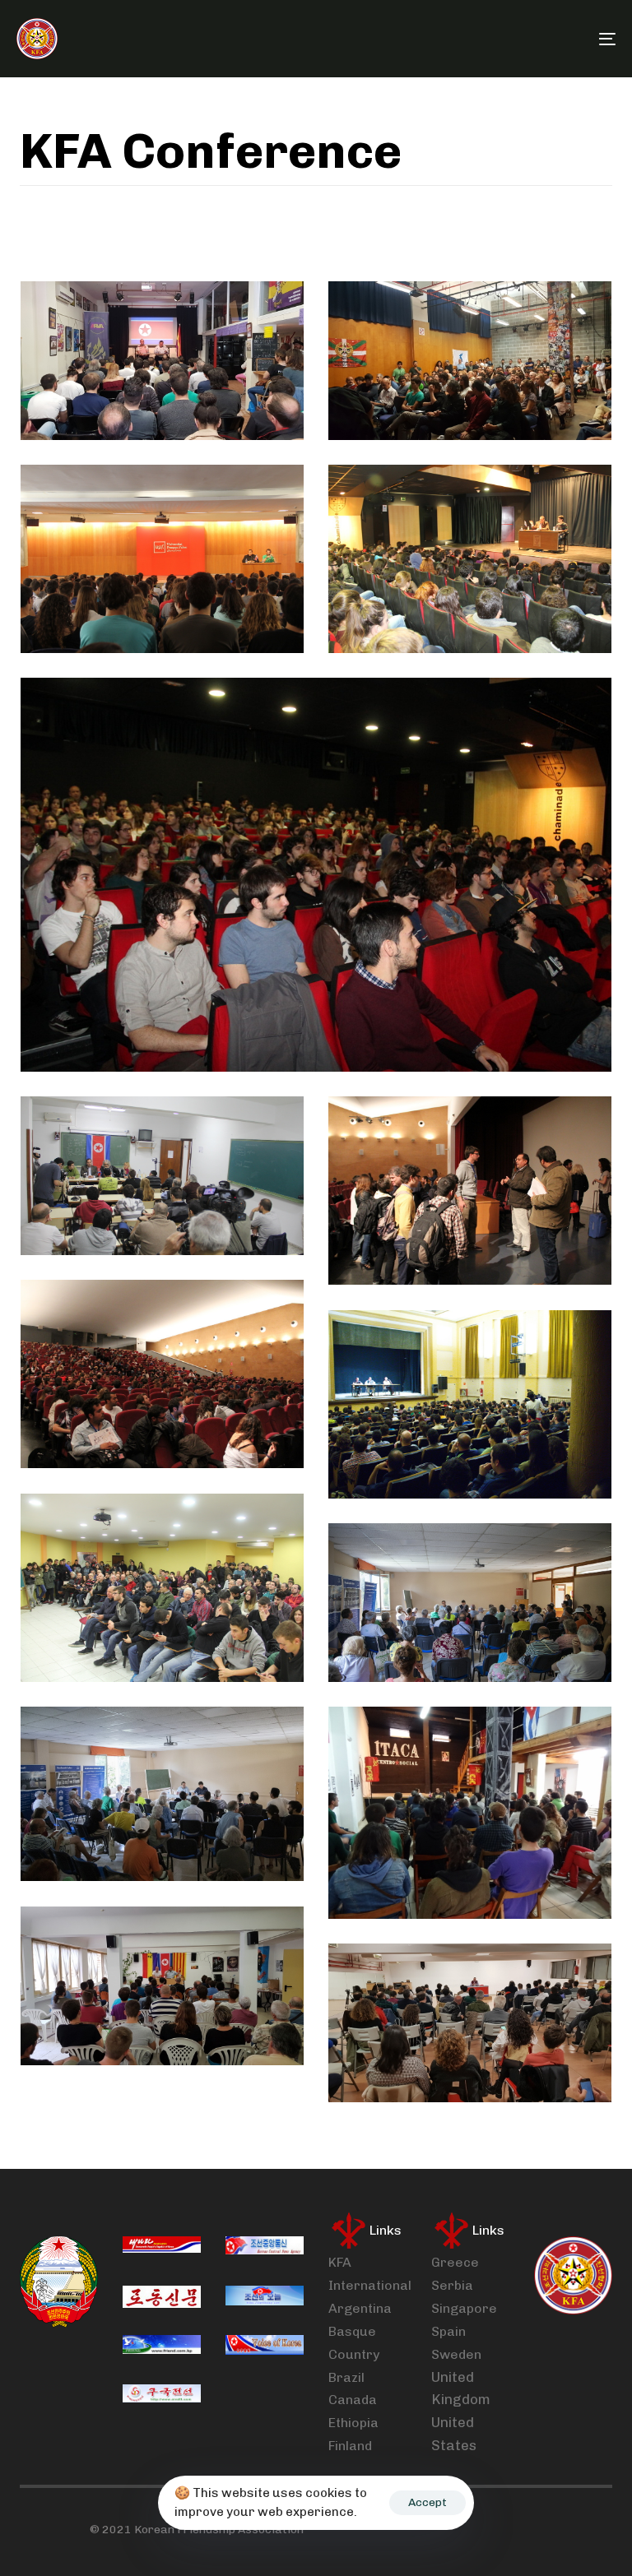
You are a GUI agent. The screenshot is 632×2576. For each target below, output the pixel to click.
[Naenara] (162, 2248)
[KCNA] (265, 2248)
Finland (350, 2446)
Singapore (464, 2308)
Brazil (346, 2377)
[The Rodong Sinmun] (162, 2297)
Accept (428, 2502)
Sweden (456, 2354)
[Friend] (162, 2347)
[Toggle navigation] (516, 39)
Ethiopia (353, 2423)
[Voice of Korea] (265, 2347)
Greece (455, 2262)
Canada (353, 2400)
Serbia (452, 2285)
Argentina (360, 2308)
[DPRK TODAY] (265, 2297)
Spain (448, 2331)
